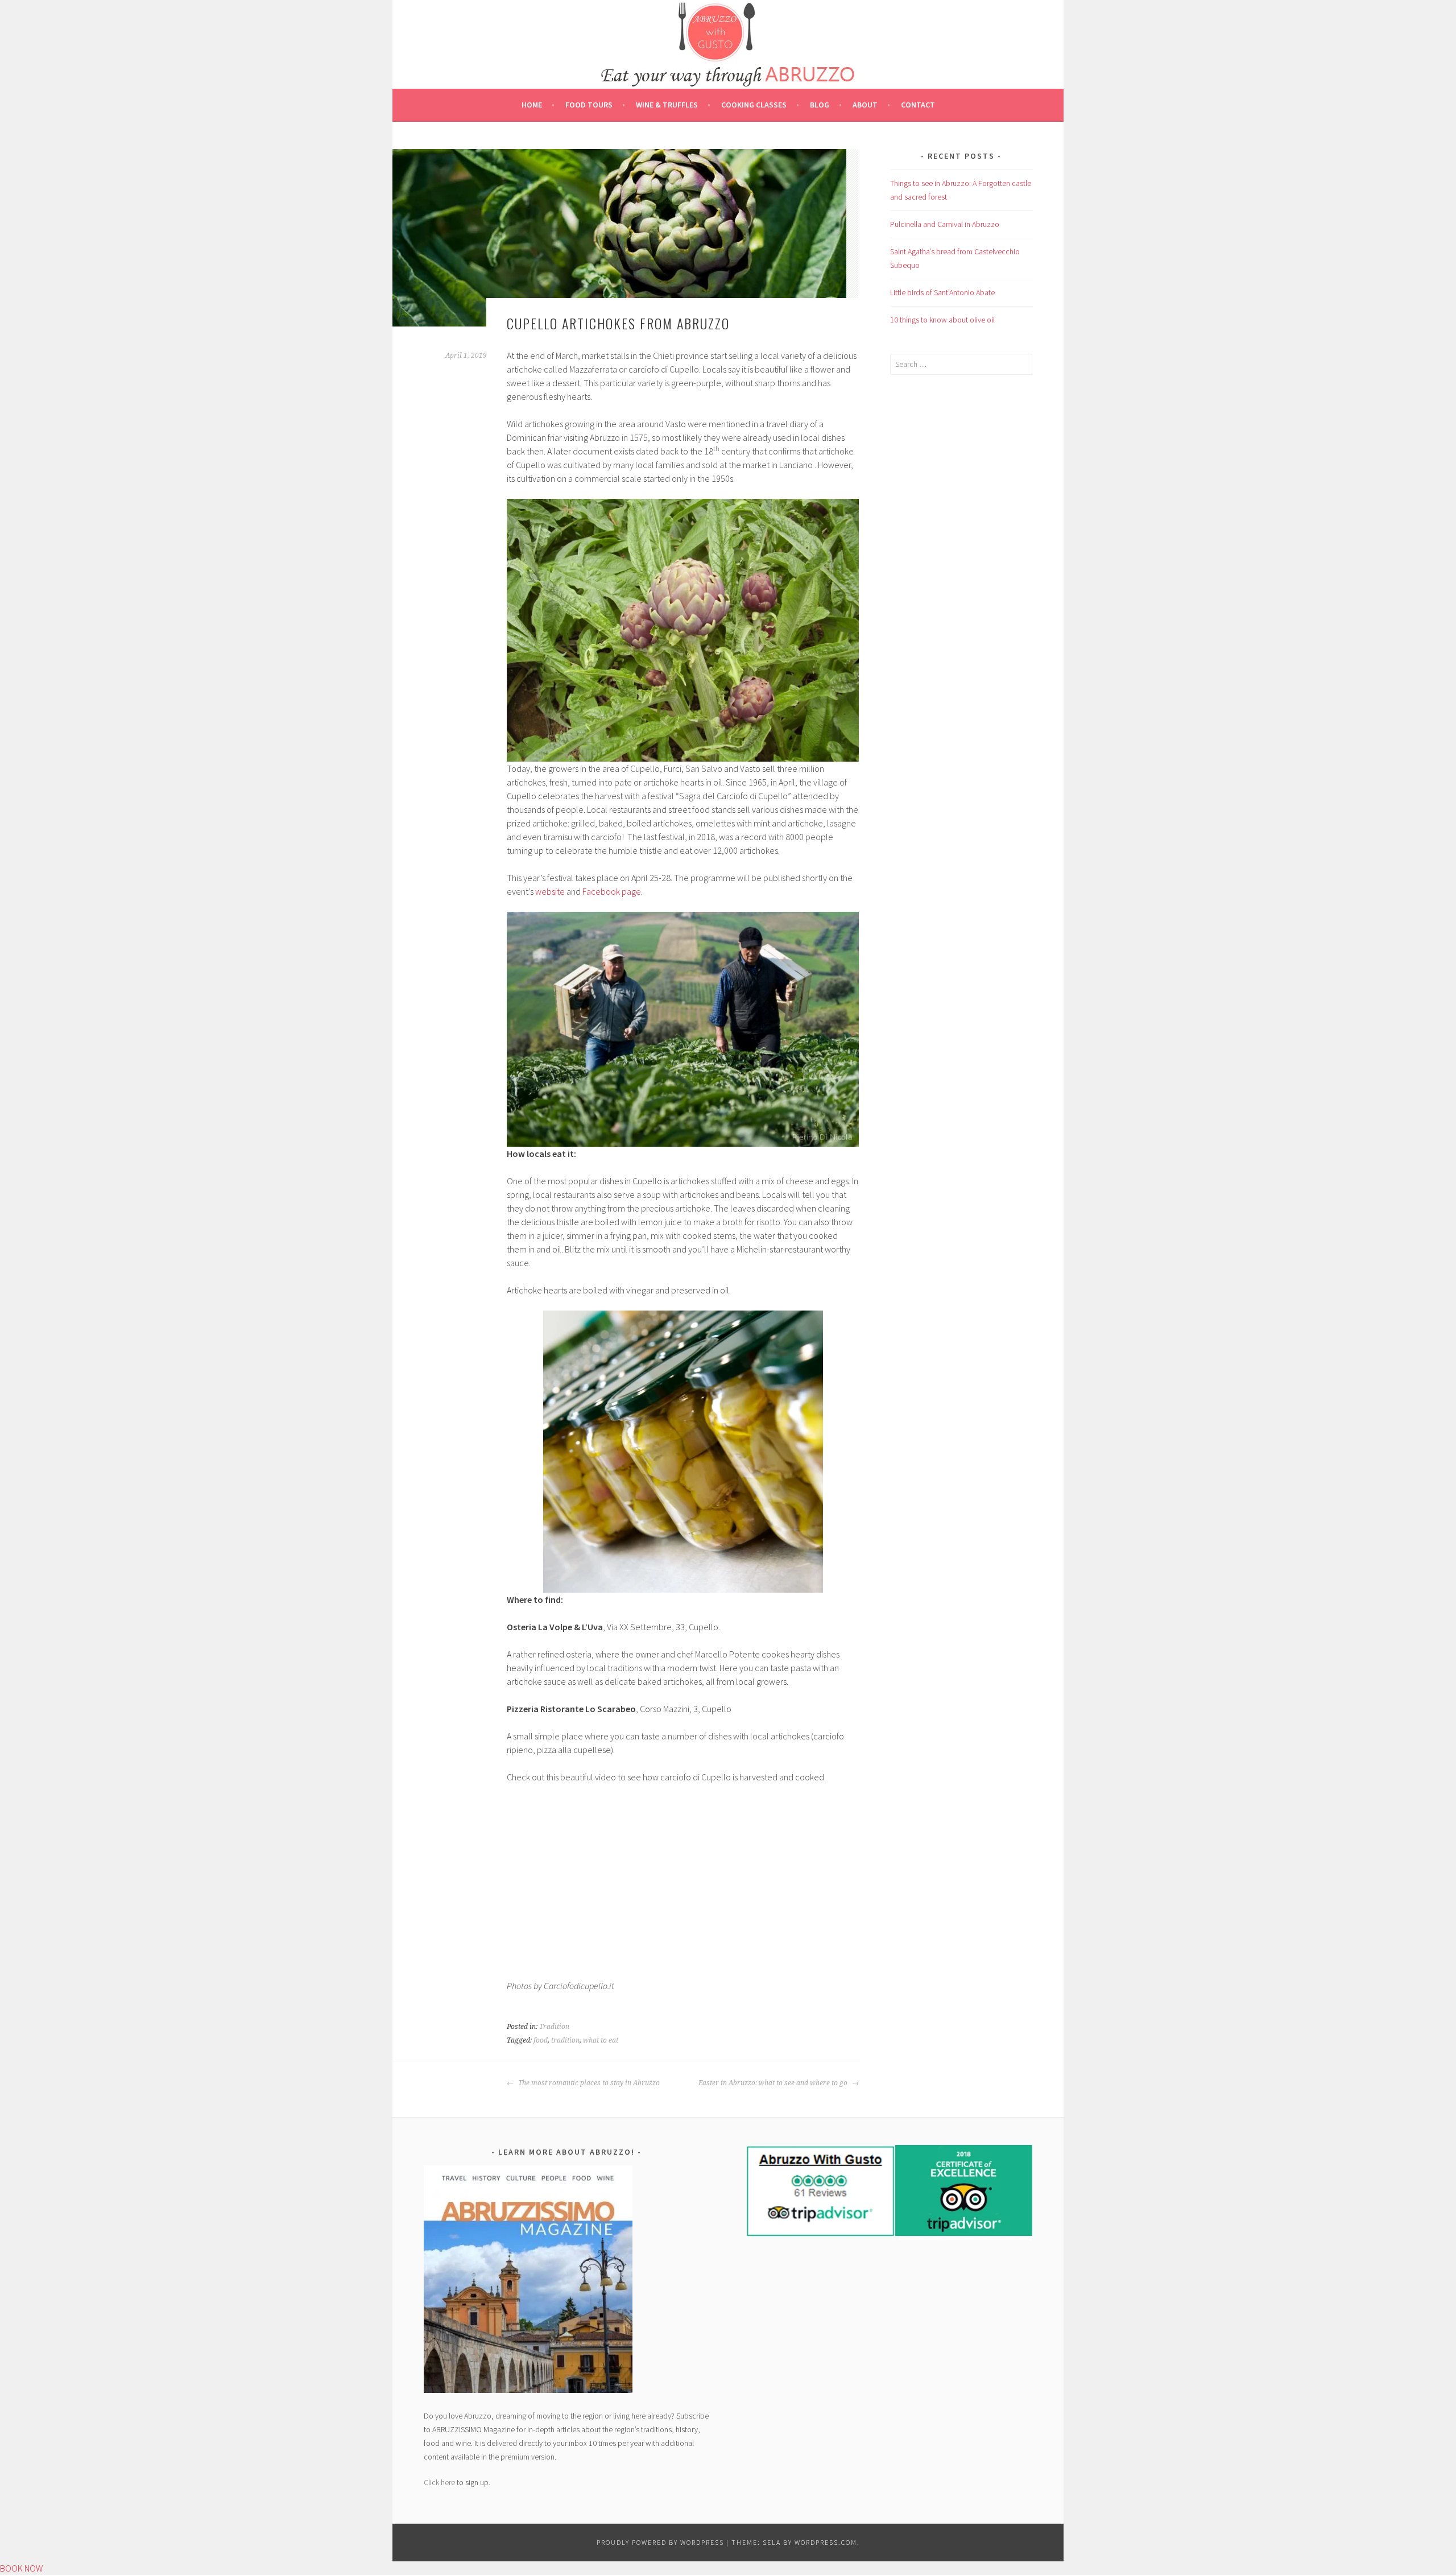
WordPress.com (826, 2542)
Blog (820, 105)
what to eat (601, 2040)
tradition (565, 2040)
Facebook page (612, 891)
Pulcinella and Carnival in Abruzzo (945, 224)
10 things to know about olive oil (942, 320)
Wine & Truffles (667, 105)
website (550, 891)
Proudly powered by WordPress (660, 2542)
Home (532, 105)
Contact (918, 105)
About (865, 105)
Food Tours (589, 105)
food (541, 2040)
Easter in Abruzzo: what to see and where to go (774, 2083)
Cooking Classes (754, 105)
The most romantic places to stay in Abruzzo (588, 2083)
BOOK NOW (21, 2568)
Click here (439, 2482)
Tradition (554, 2027)
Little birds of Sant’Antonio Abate (942, 292)
